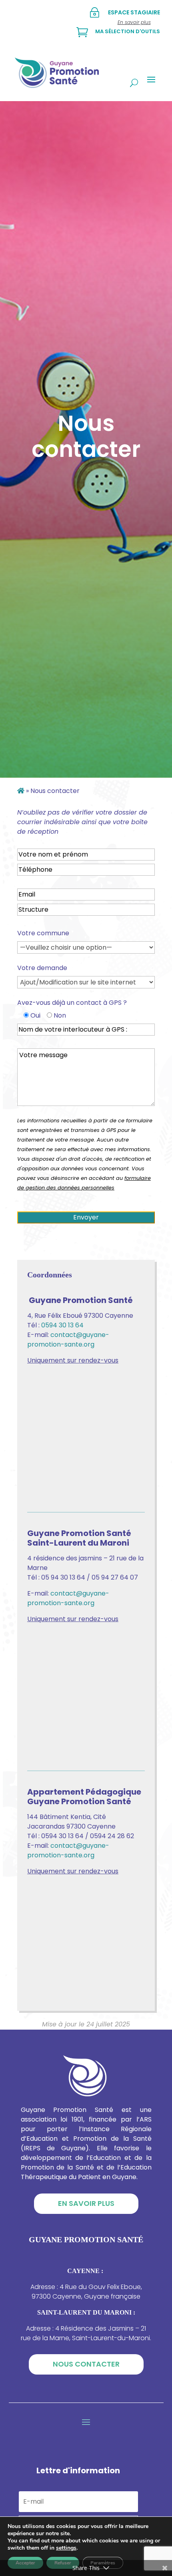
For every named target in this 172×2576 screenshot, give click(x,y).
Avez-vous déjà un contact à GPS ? (72, 1003)
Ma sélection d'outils (128, 31)
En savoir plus (86, 2203)
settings (66, 2548)
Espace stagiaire (134, 12)
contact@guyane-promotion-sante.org (68, 1340)
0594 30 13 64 (62, 1325)
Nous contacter (86, 2364)
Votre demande (42, 968)
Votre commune (43, 933)
